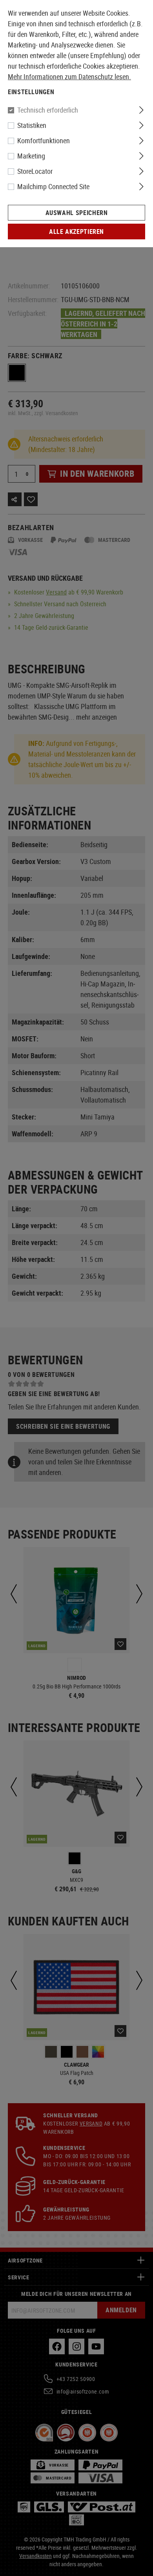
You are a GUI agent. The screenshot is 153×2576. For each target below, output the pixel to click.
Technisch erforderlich (48, 110)
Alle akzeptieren (76, 232)
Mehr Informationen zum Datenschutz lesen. (69, 77)
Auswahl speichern (77, 213)
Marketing (31, 156)
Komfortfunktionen (44, 140)
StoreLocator (35, 171)
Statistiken (32, 125)
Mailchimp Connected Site (53, 186)
